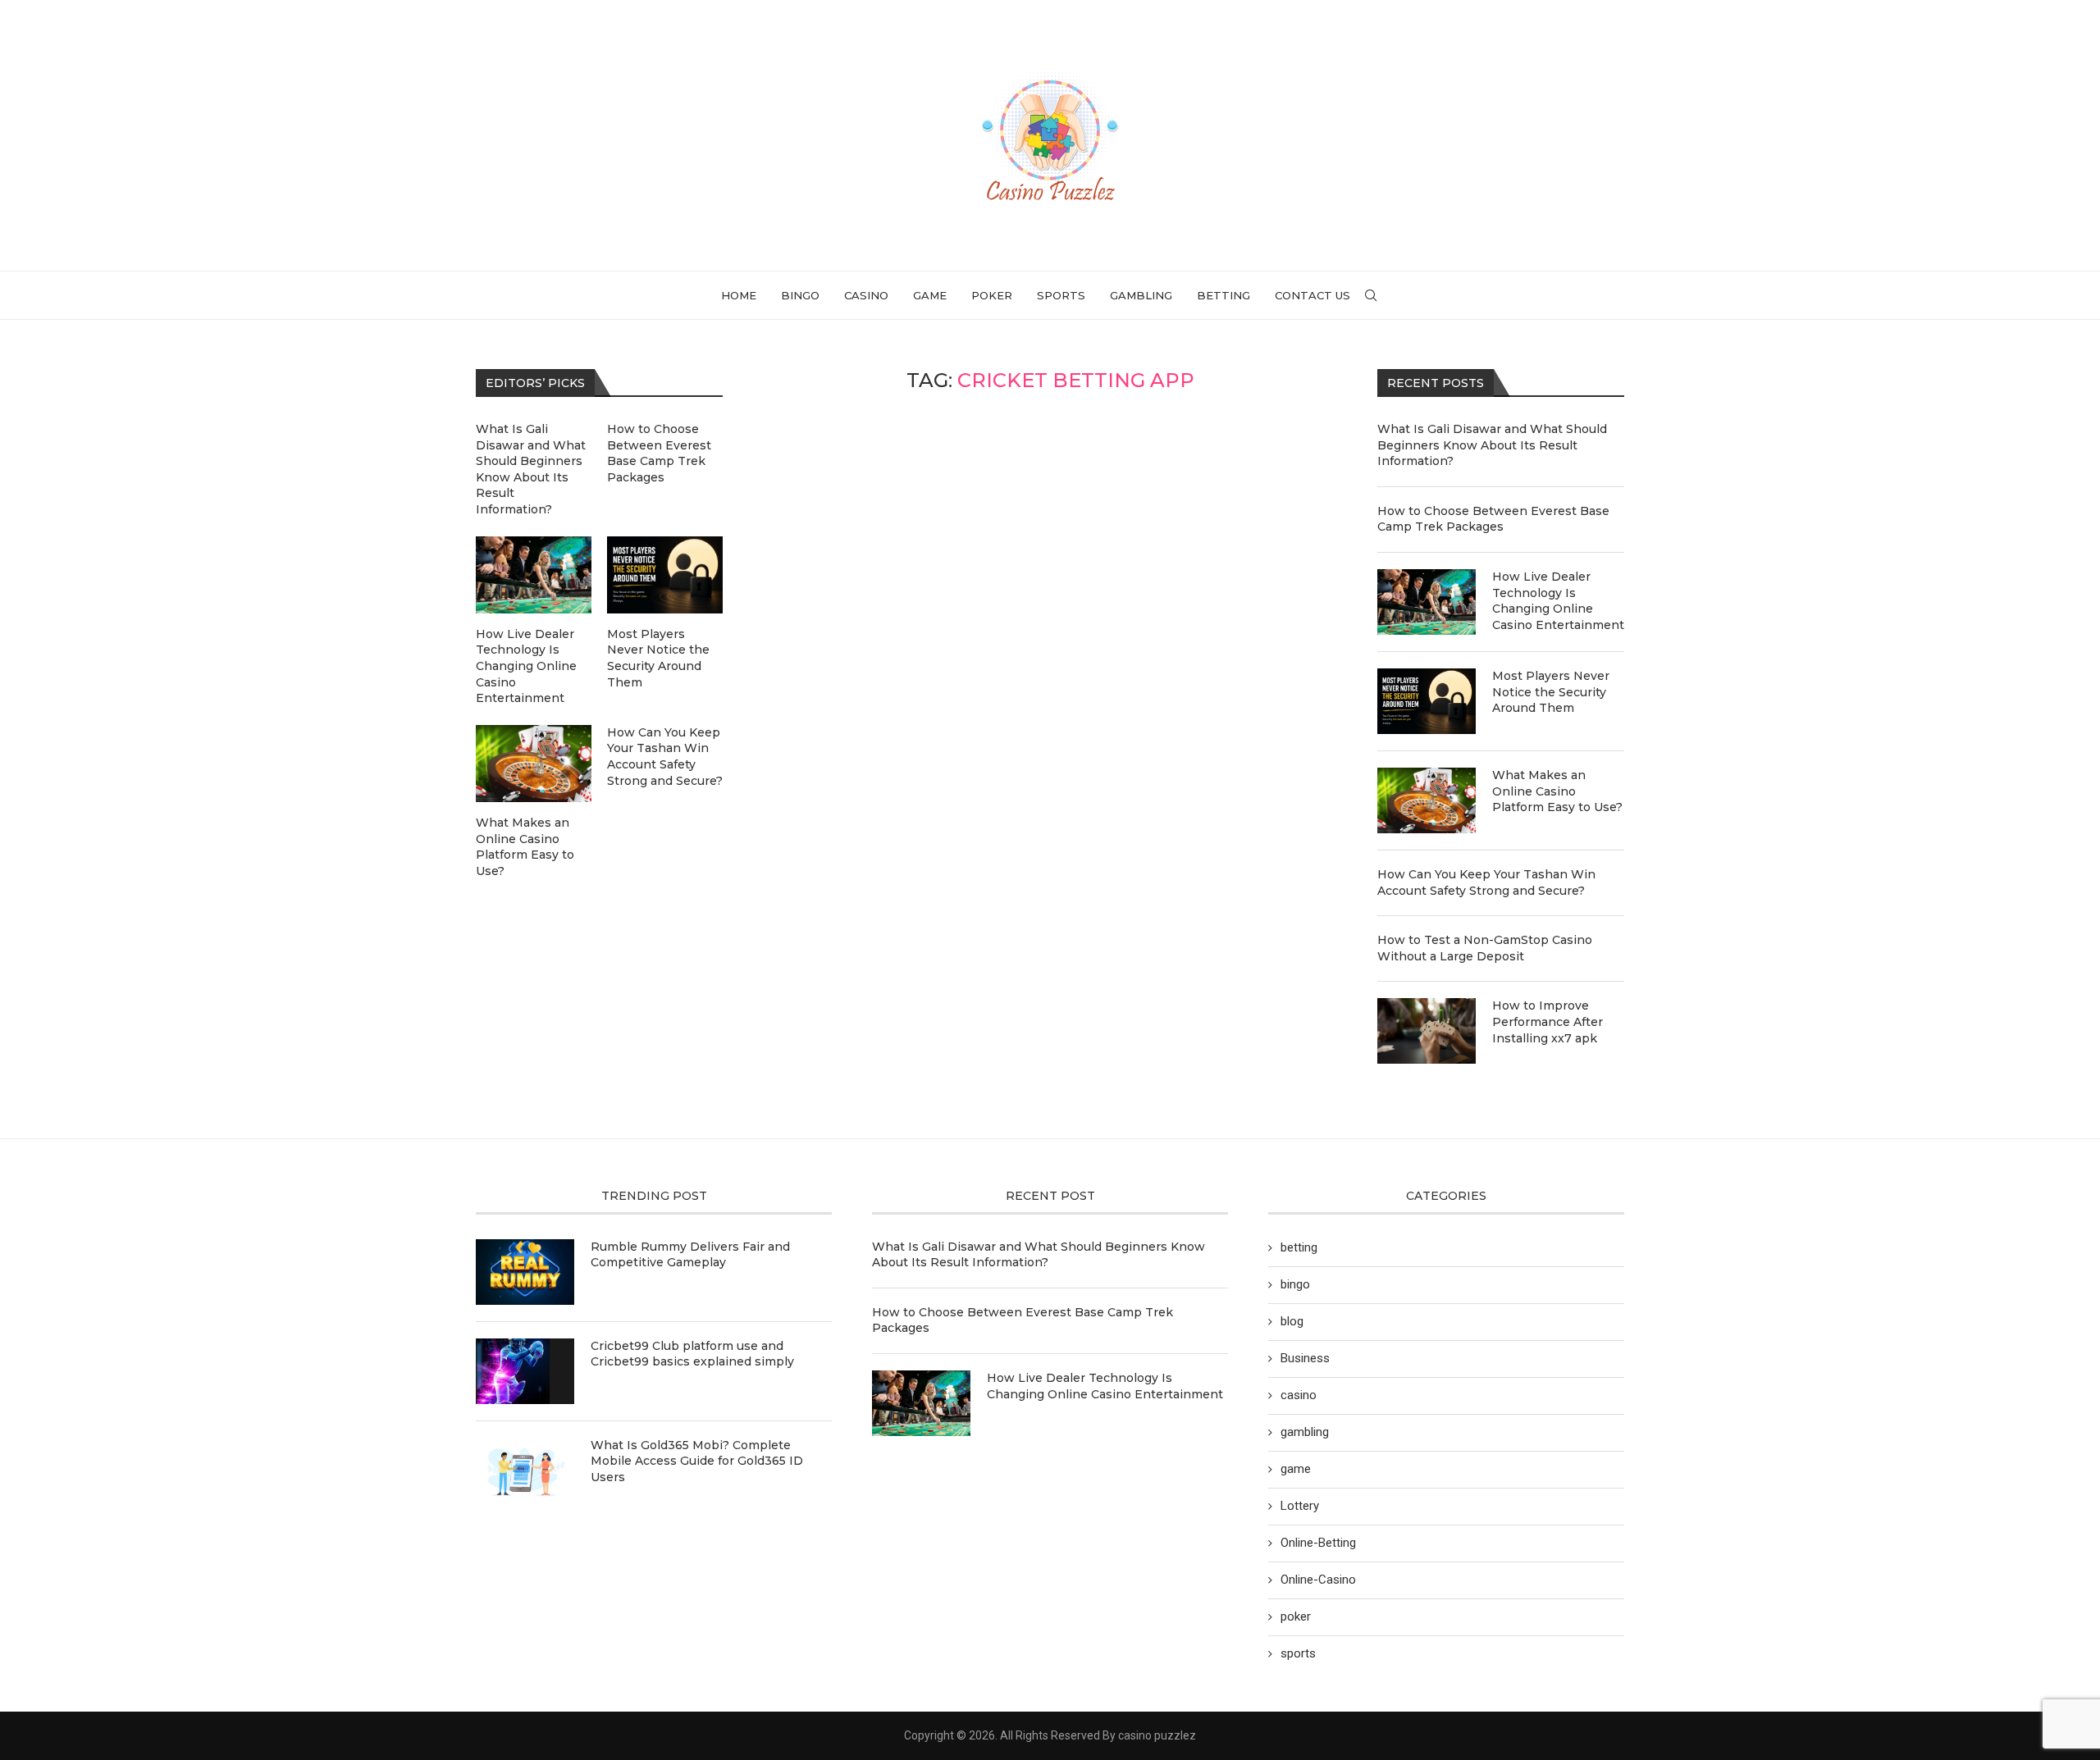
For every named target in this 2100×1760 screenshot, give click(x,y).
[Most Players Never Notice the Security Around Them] (1427, 701)
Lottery (1300, 1506)
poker (992, 295)
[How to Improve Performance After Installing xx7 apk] (1427, 1031)
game (930, 295)
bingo (800, 295)
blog (1292, 1321)
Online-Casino (1318, 1580)
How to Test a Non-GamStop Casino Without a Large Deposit (1485, 948)
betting (1223, 295)
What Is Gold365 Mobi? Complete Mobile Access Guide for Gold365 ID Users (697, 1461)
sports (1061, 295)
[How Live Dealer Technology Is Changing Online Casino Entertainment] (1427, 602)
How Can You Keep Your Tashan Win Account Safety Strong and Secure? (1486, 882)
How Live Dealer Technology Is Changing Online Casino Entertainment (1558, 601)
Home (739, 295)
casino (866, 295)
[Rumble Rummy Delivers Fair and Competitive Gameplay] (525, 1272)
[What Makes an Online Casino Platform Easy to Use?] (1427, 800)
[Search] (1371, 295)
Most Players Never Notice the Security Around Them (1551, 692)
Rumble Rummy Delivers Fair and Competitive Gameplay (690, 1255)
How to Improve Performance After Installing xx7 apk (1548, 1021)
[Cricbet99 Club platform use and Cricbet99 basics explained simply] (525, 1371)
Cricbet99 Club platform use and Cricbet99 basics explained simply (692, 1354)
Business (1305, 1358)
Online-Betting (1318, 1543)
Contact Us (1312, 295)
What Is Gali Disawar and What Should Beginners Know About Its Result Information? (1492, 445)
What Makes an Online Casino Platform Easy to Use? (1557, 791)
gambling (1141, 295)
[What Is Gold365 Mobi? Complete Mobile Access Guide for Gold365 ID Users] (525, 1470)
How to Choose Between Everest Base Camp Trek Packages (1493, 519)
